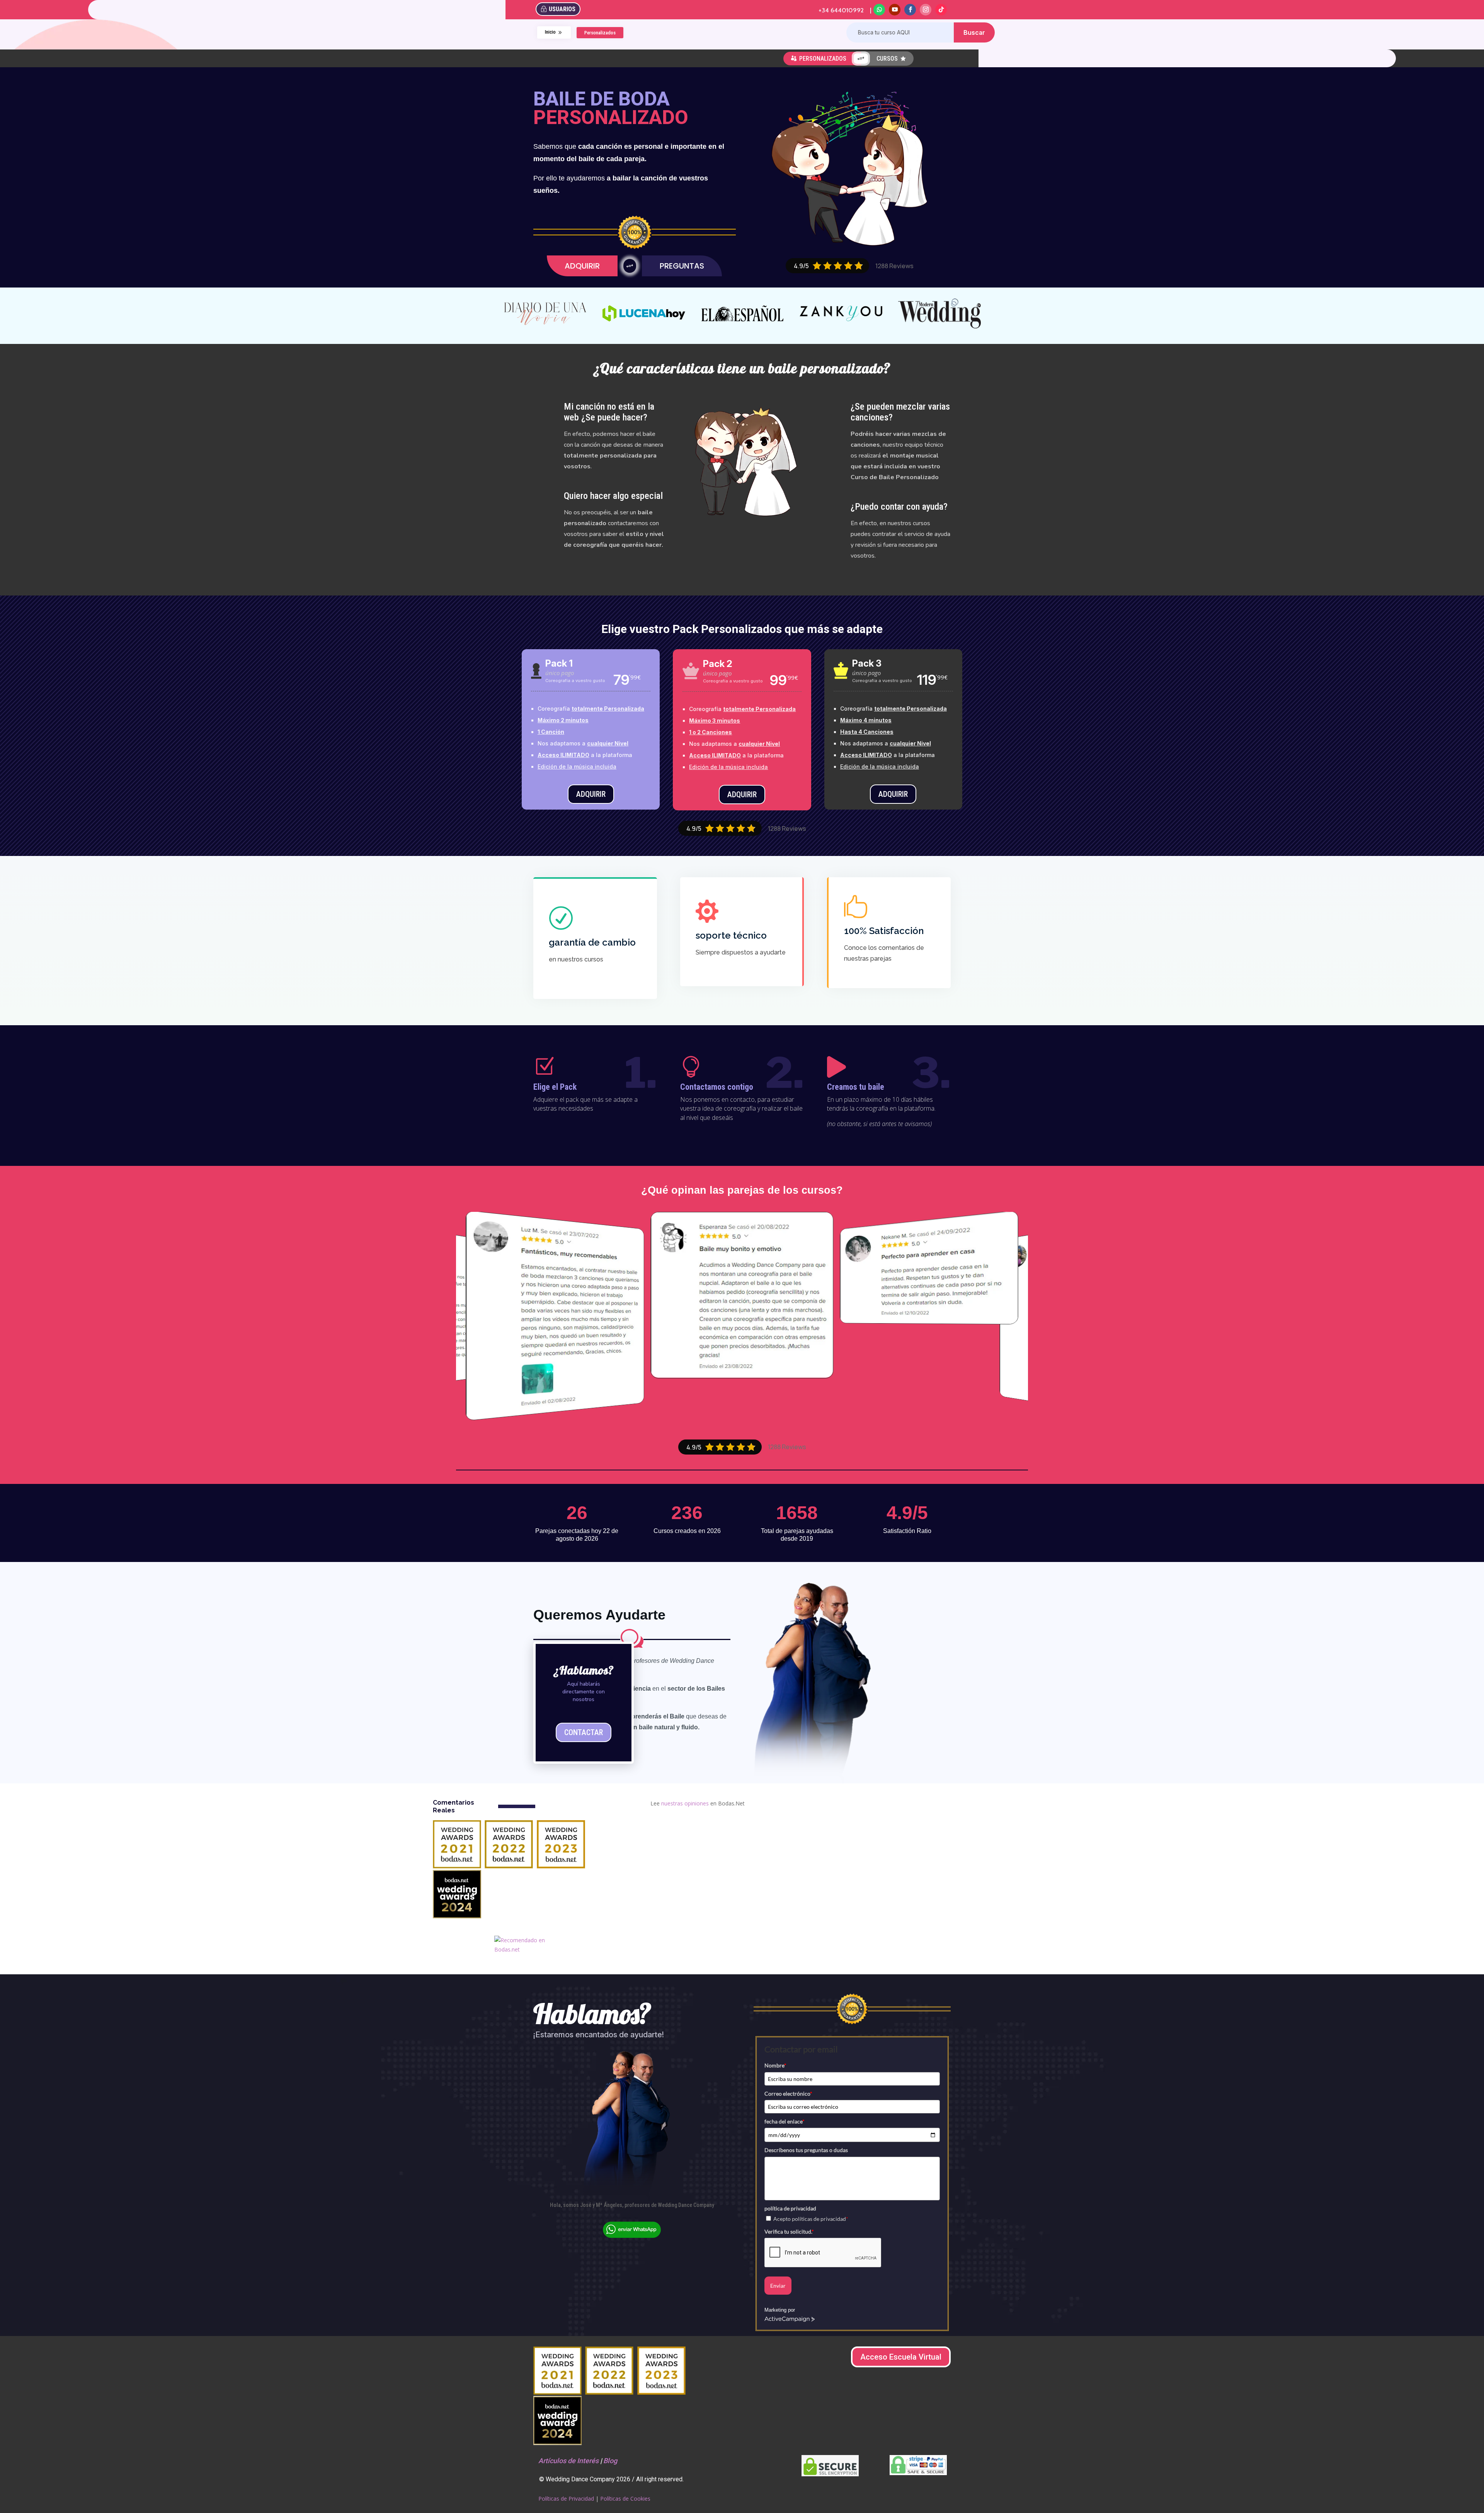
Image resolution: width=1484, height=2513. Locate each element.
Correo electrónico (788, 2094)
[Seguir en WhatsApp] (879, 10)
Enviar (778, 2286)
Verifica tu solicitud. (789, 2231)
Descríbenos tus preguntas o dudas (806, 2150)
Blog (610, 2461)
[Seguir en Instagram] (926, 10)
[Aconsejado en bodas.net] (525, 1949)
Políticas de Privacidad (566, 2499)
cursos (891, 59)
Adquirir (591, 794)
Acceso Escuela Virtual (901, 2357)
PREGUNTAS (682, 266)
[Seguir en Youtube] (895, 10)
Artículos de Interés (568, 2461)
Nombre (775, 2065)
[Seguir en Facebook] (910, 10)
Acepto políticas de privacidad (811, 2219)
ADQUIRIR (582, 266)
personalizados (819, 59)
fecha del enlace (785, 2121)
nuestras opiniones (685, 1803)
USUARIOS (562, 9)
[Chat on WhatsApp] (632, 2236)
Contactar (584, 1732)
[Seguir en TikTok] (941, 10)
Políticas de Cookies (625, 2499)
